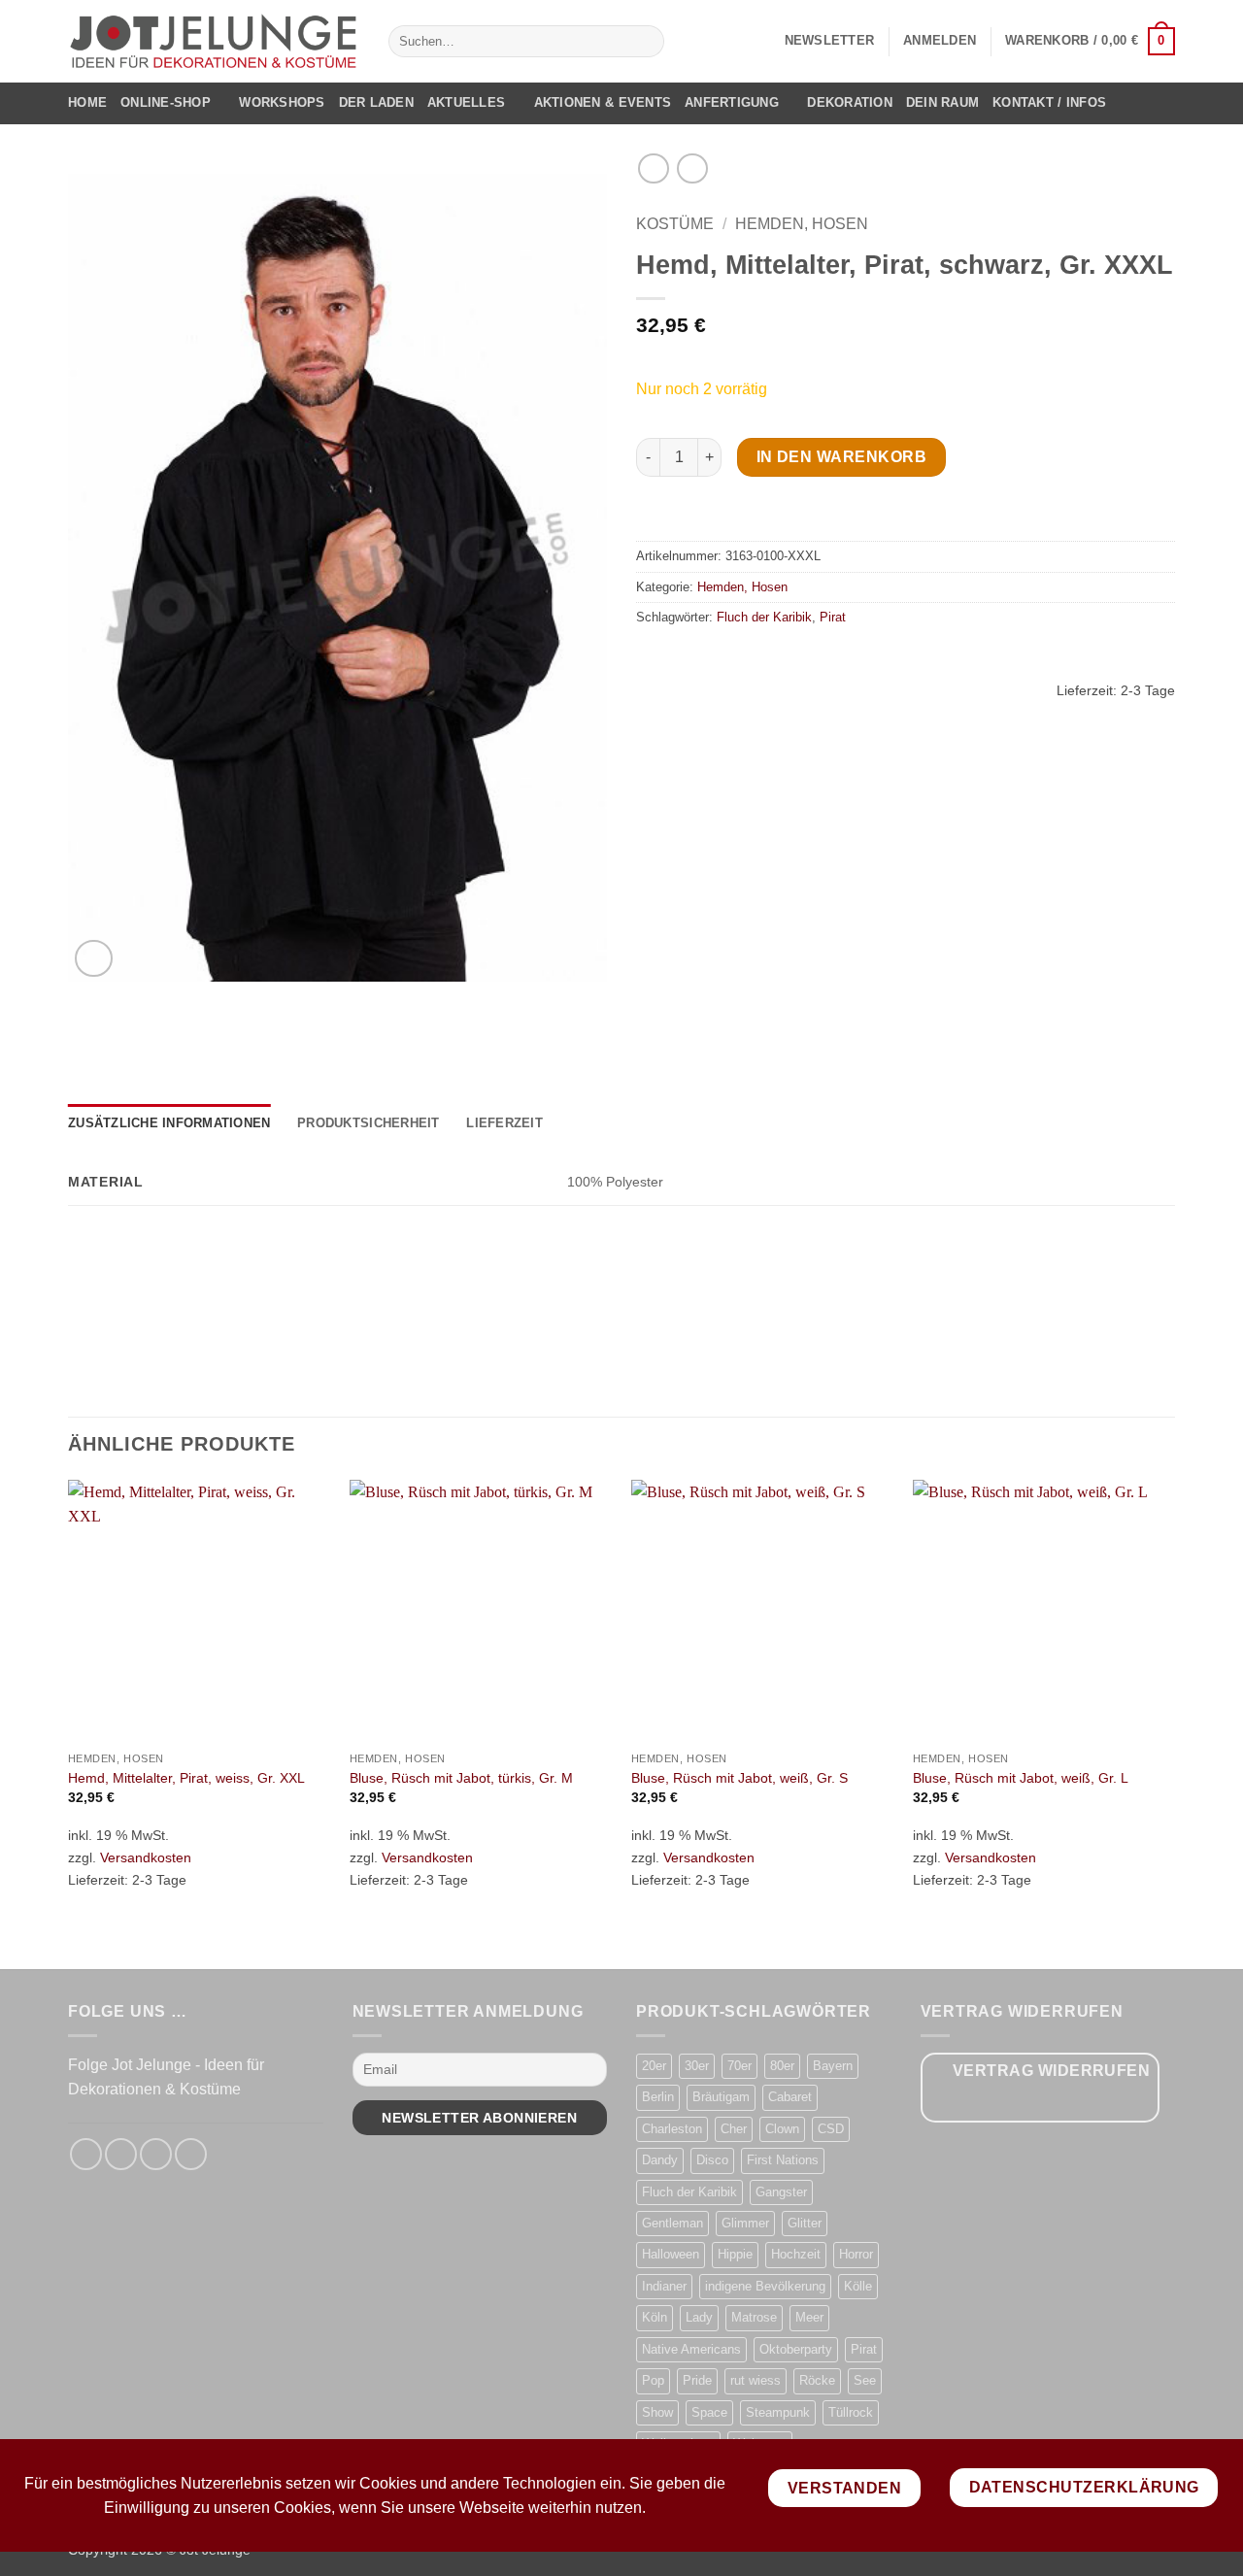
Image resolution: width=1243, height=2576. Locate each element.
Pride (697, 2380)
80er (782, 2066)
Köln (655, 2317)
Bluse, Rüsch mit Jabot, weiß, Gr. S (739, 1778)
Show (657, 2412)
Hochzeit (796, 2254)
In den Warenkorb (841, 457)
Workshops (282, 102)
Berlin (658, 2097)
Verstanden (845, 2488)
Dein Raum (942, 102)
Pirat (833, 617)
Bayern (833, 2066)
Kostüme (675, 224)
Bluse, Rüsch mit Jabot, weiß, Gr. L (1021, 1778)
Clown (782, 2129)
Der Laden (376, 102)
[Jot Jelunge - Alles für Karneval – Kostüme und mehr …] (214, 41)
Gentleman (672, 2223)
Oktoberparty (796, 2349)
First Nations (783, 2160)
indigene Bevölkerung (765, 2286)
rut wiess (756, 2380)
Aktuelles (466, 102)
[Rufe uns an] (191, 2154)
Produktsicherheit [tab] (368, 1123)
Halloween (671, 2254)
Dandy (660, 2160)
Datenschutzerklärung (1084, 2487)
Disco (712, 2160)
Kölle (858, 2286)
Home (87, 102)
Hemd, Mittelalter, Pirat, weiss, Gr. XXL (186, 1778)
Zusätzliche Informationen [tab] (169, 1123)
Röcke (817, 2380)
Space (709, 2412)
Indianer (664, 2286)
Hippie (735, 2254)
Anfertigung (732, 102)
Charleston (672, 2129)
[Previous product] (692, 168)
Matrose (754, 2317)
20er (654, 2066)
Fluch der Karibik (764, 617)
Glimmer (745, 2223)
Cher (734, 2129)
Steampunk (778, 2412)
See (865, 2380)
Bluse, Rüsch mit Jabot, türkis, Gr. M (461, 1778)
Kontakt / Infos (1049, 102)
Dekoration (850, 102)
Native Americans (691, 2349)
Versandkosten (146, 1857)
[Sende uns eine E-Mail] (156, 2154)
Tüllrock (851, 2412)
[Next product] (653, 168)
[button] (830, 41)
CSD (831, 2129)
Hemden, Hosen (802, 224)
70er (739, 2066)
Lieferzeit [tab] (504, 1123)
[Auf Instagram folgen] (121, 2154)
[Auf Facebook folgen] (86, 2154)
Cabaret (790, 2097)
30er (697, 2066)
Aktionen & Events (603, 102)
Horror (856, 2254)
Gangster (781, 2192)
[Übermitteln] (645, 42)
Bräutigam (721, 2097)
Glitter (805, 2223)
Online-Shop (166, 102)
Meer (809, 2317)
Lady (699, 2317)
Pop (653, 2380)
